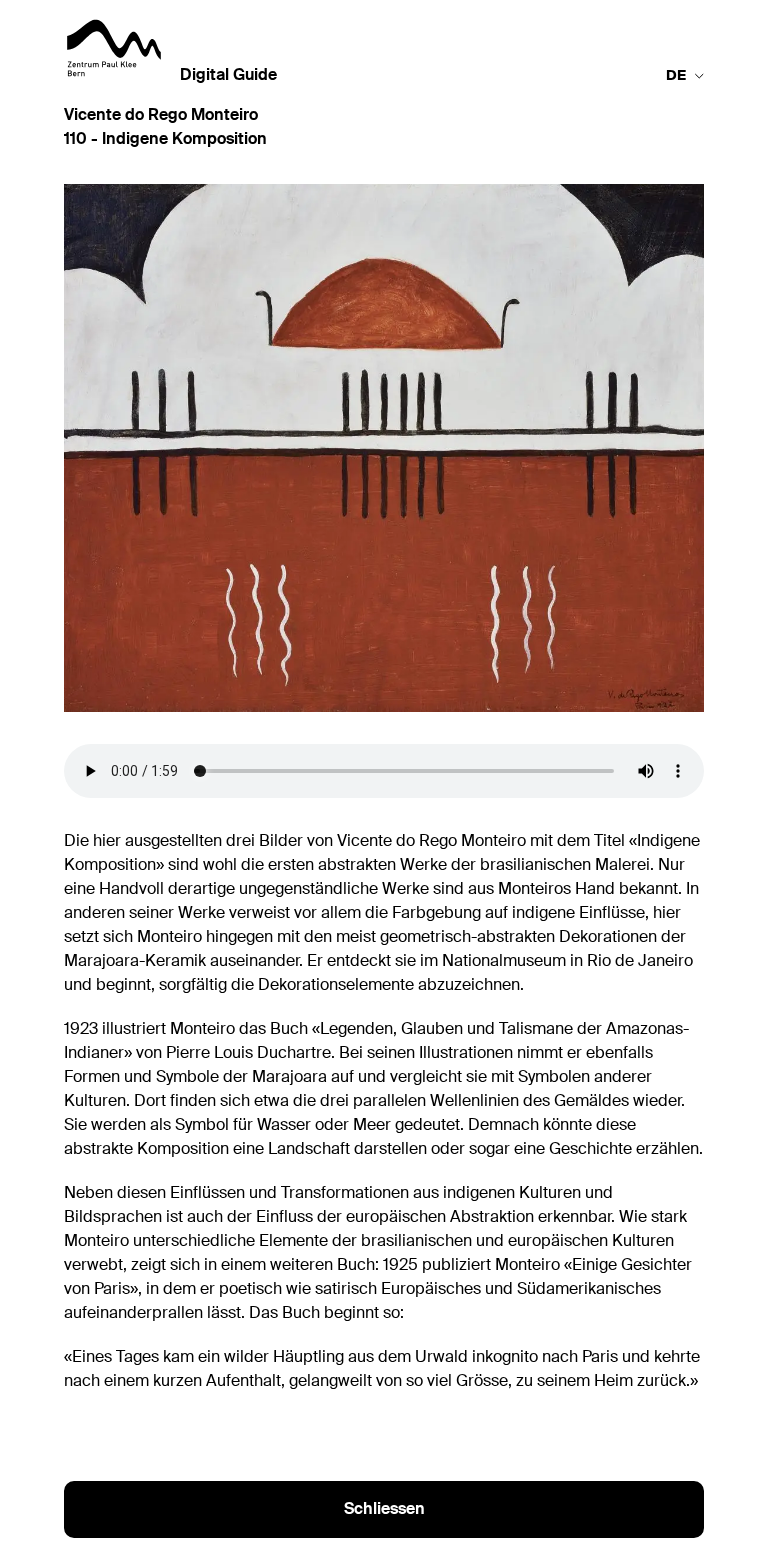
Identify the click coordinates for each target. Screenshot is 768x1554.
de (676, 76)
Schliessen (384, 1510)
